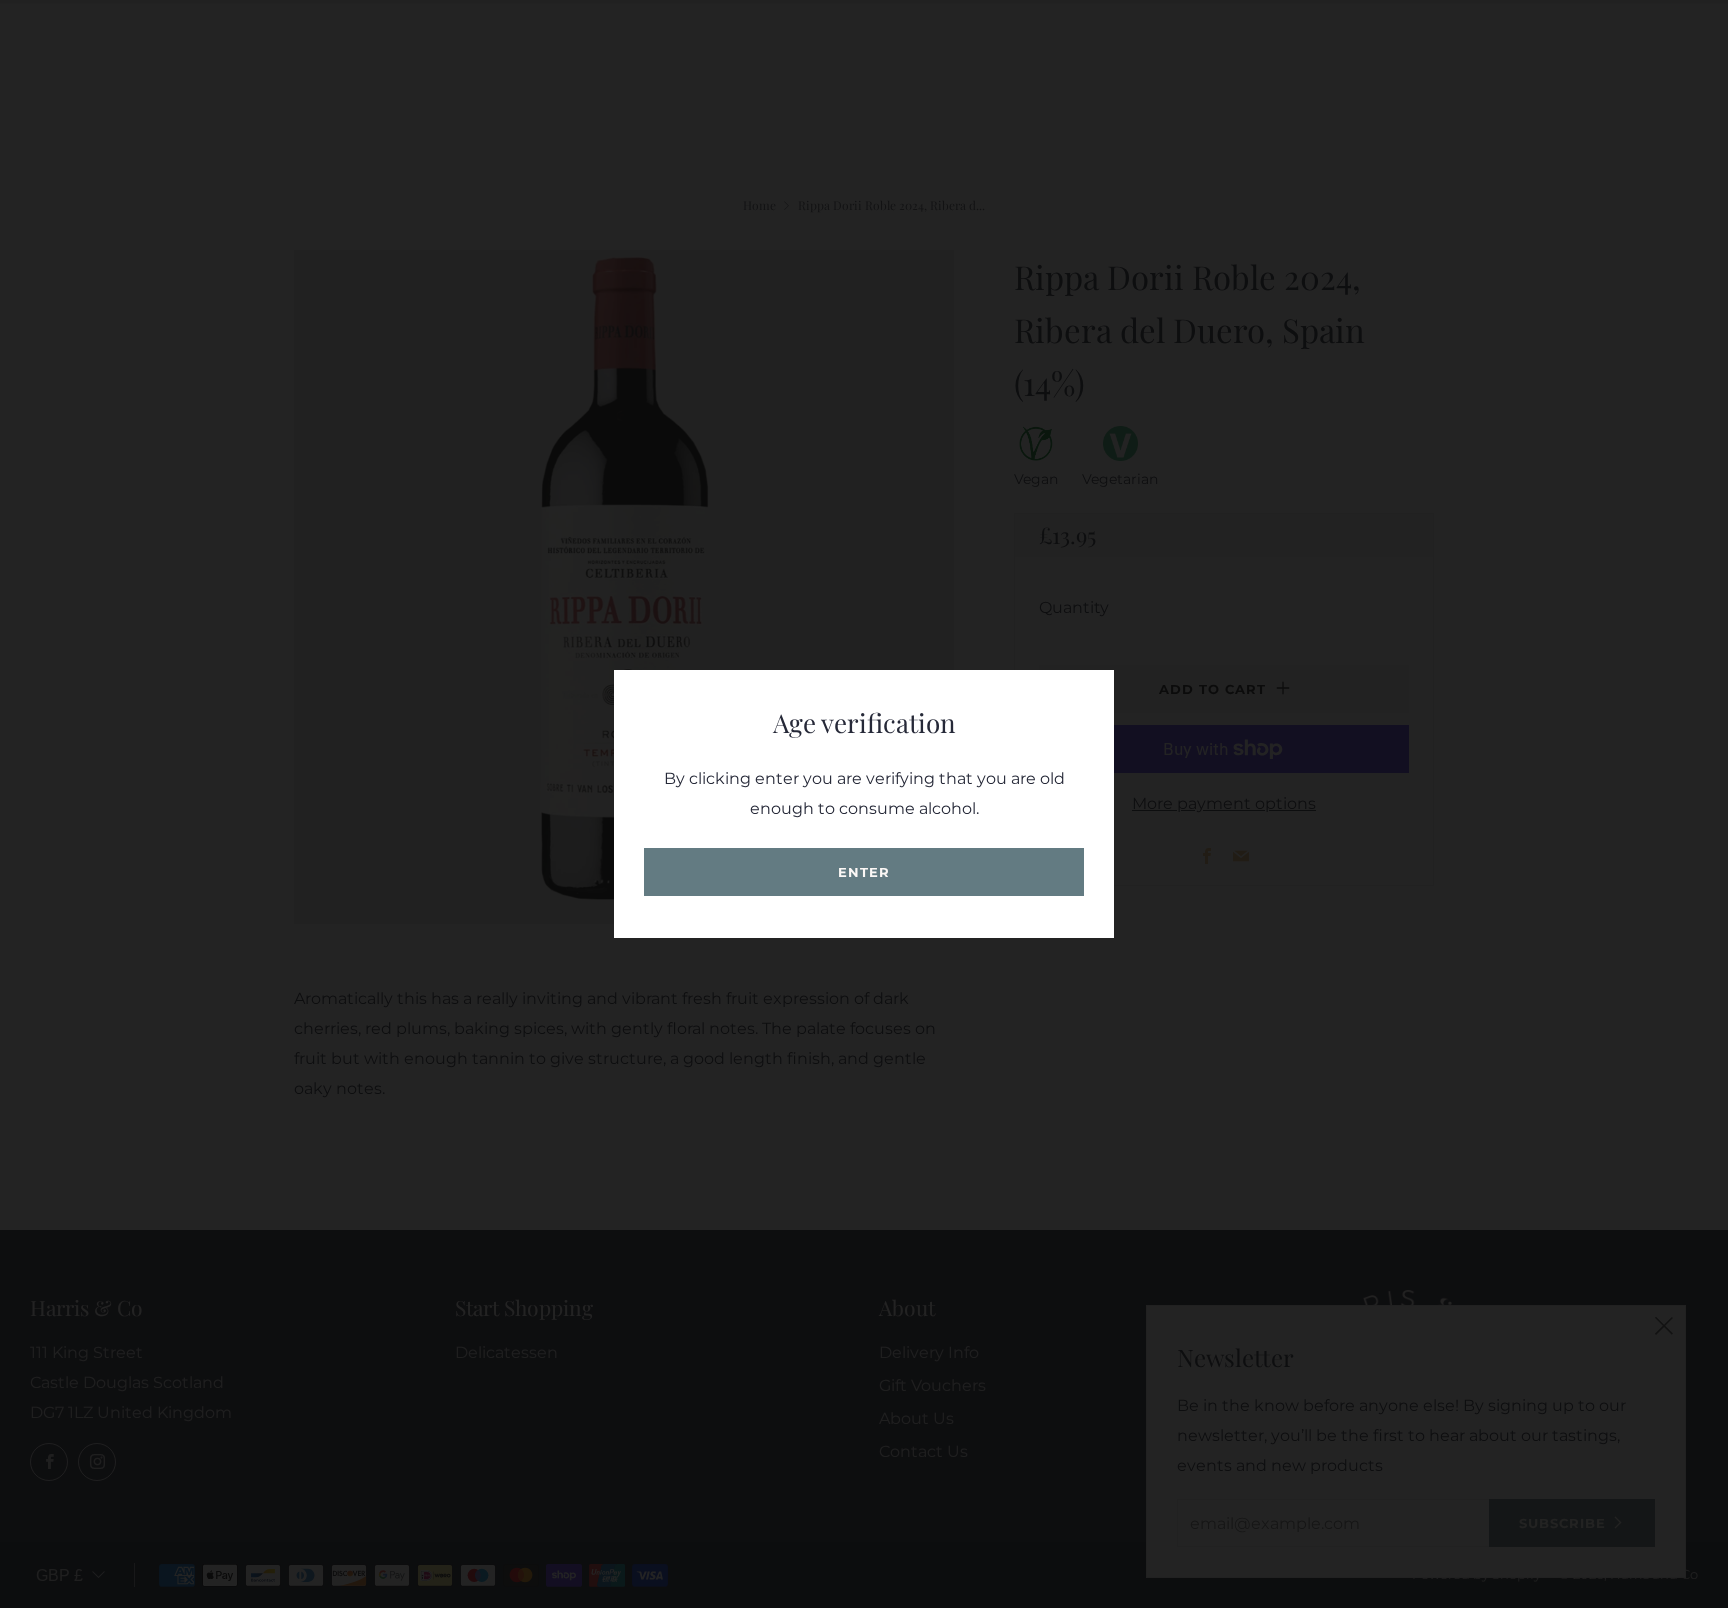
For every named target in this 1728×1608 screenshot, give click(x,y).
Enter (864, 872)
